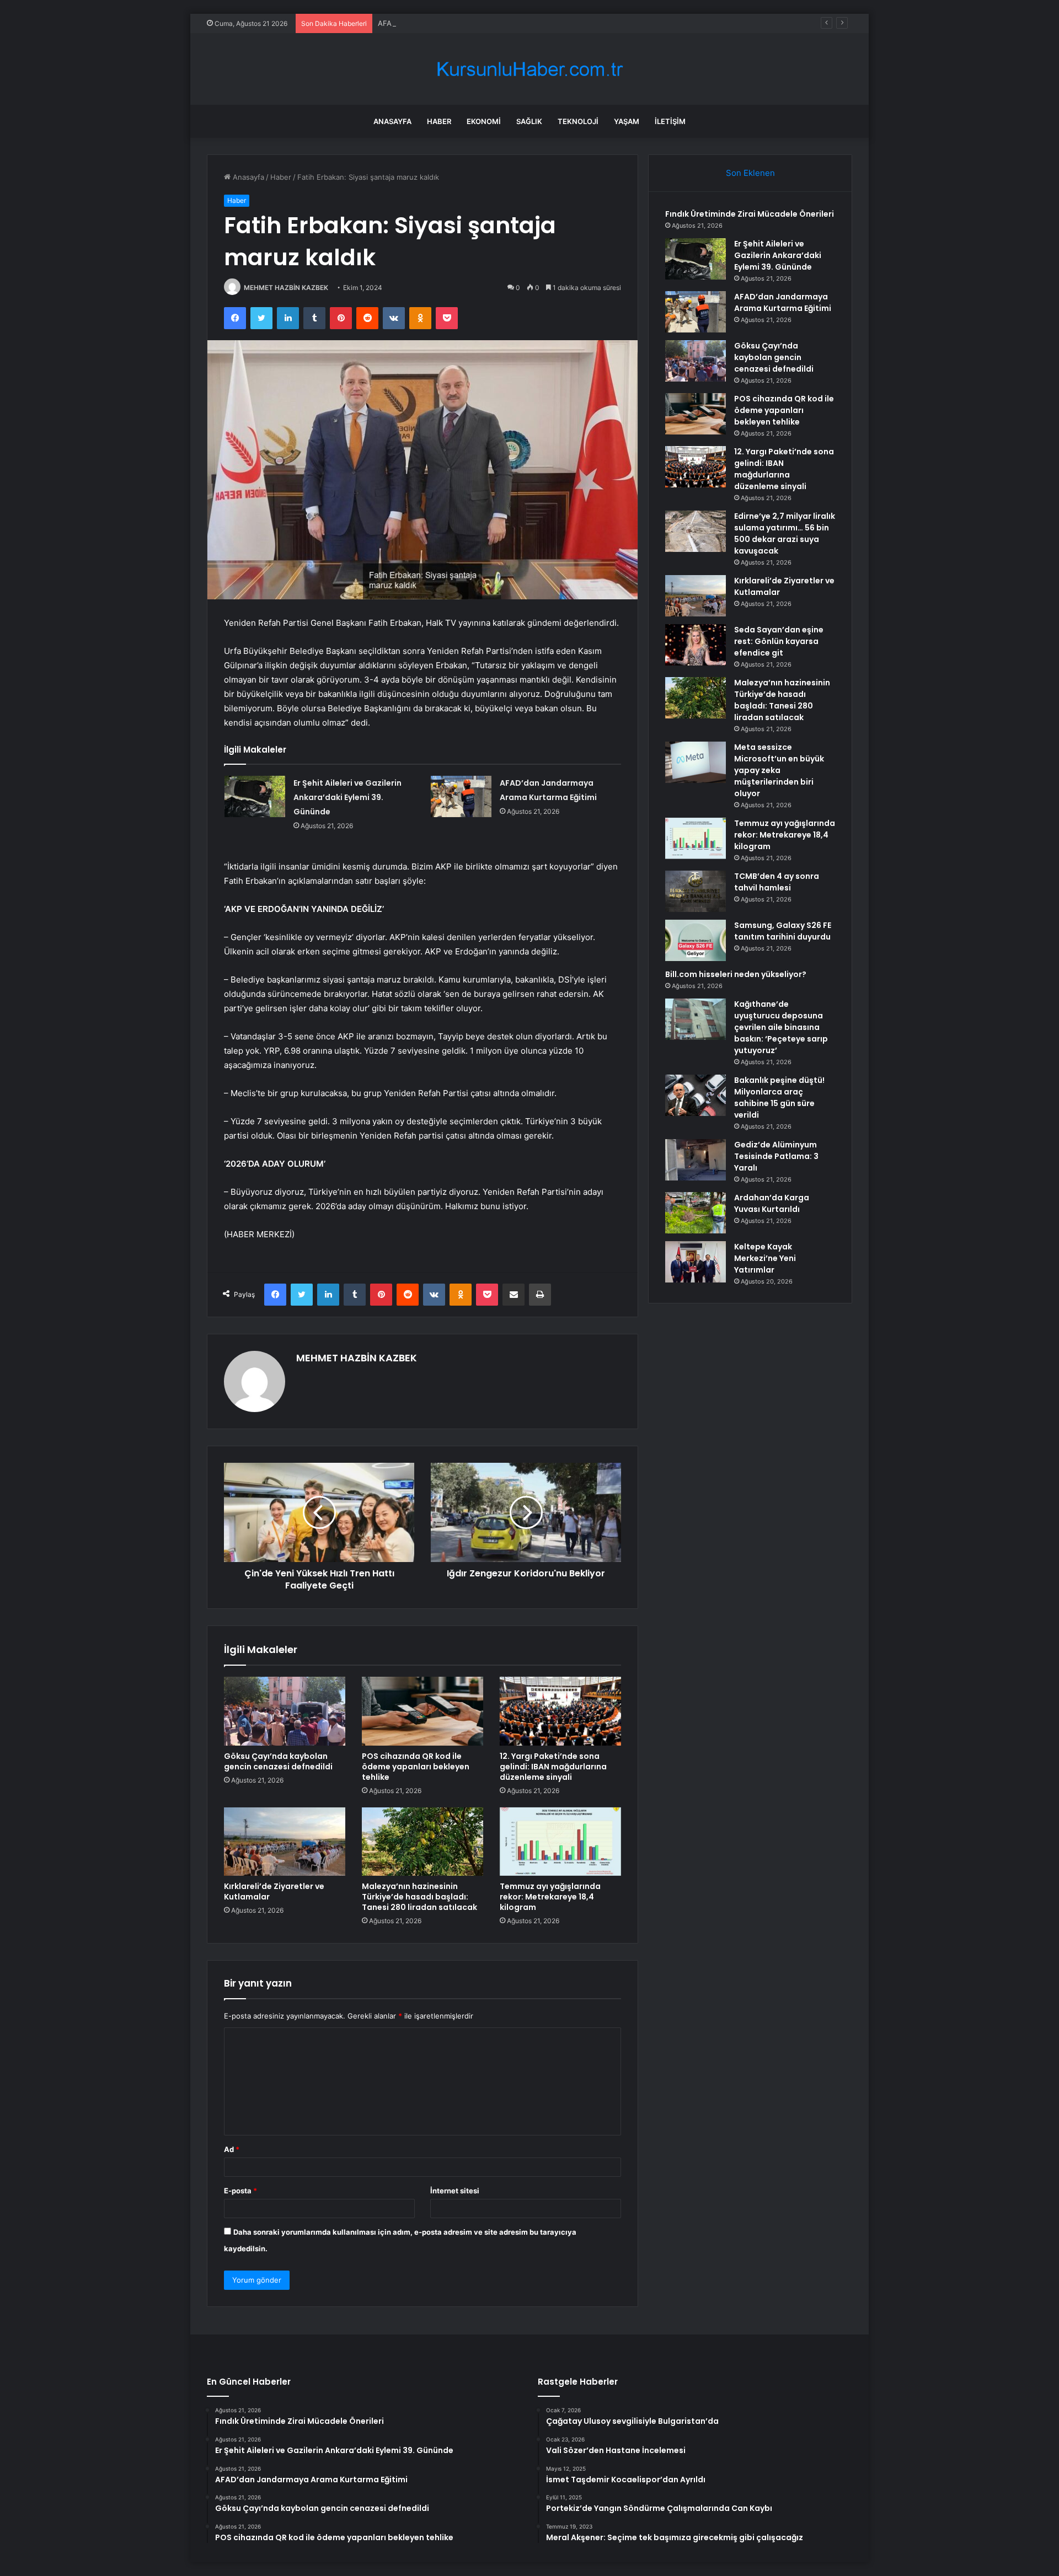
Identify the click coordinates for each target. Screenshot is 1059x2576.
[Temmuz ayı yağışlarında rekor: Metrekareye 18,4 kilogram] (560, 1842)
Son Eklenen (750, 173)
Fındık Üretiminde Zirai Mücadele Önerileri (750, 214)
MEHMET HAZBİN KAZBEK (286, 288)
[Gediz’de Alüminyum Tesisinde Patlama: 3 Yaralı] (696, 1160)
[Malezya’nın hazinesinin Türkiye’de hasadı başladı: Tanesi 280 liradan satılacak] (422, 1842)
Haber (439, 121)
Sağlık (529, 121)
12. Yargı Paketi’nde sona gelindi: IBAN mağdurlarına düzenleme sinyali (553, 1767)
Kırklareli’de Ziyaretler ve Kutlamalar (274, 1891)
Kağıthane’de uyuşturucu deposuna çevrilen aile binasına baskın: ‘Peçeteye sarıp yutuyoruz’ (781, 1027)
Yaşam (627, 121)
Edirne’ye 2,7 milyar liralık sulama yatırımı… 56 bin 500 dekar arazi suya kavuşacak (785, 533)
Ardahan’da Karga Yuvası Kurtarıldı (772, 1203)
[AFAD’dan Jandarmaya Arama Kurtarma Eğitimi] (461, 796)
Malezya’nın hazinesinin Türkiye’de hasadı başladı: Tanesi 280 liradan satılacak (419, 1897)
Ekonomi (484, 121)
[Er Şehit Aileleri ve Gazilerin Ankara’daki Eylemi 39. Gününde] (255, 796)
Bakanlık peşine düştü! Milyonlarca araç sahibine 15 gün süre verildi (779, 1098)
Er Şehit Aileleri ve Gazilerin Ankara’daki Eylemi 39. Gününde (347, 797)
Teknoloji (578, 121)
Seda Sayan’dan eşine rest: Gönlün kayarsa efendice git (779, 641)
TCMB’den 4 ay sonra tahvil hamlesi (777, 882)
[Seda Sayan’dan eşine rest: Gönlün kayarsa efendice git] (696, 645)
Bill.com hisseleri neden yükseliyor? (736, 974)
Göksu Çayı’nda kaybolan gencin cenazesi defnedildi (278, 1761)
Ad (232, 2149)
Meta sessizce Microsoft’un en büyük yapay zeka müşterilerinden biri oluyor (779, 770)
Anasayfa (392, 121)
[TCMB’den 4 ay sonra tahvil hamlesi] (696, 891)
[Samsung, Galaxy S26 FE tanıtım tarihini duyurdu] (696, 940)
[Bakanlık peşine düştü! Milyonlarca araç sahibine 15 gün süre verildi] (696, 1095)
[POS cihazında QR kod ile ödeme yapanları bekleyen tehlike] (422, 1711)
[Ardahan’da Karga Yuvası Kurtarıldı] (696, 1213)
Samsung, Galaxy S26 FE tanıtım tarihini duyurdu (783, 931)
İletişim (670, 121)
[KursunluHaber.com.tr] (529, 69)
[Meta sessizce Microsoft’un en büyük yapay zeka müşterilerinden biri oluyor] (696, 762)
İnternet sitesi (455, 2191)
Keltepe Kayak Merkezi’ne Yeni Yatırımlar (765, 1258)
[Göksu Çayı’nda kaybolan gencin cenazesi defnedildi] (285, 1711)
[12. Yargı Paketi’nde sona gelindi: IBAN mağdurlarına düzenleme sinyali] (560, 1711)
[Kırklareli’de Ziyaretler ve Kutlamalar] (285, 1842)
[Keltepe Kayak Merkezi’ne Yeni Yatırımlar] (696, 1262)
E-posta (240, 2191)
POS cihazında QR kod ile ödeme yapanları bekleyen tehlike (416, 1767)
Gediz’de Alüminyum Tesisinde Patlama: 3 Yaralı (776, 1156)
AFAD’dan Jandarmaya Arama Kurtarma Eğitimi (456, 23)
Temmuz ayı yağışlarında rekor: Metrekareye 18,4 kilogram (550, 1897)
